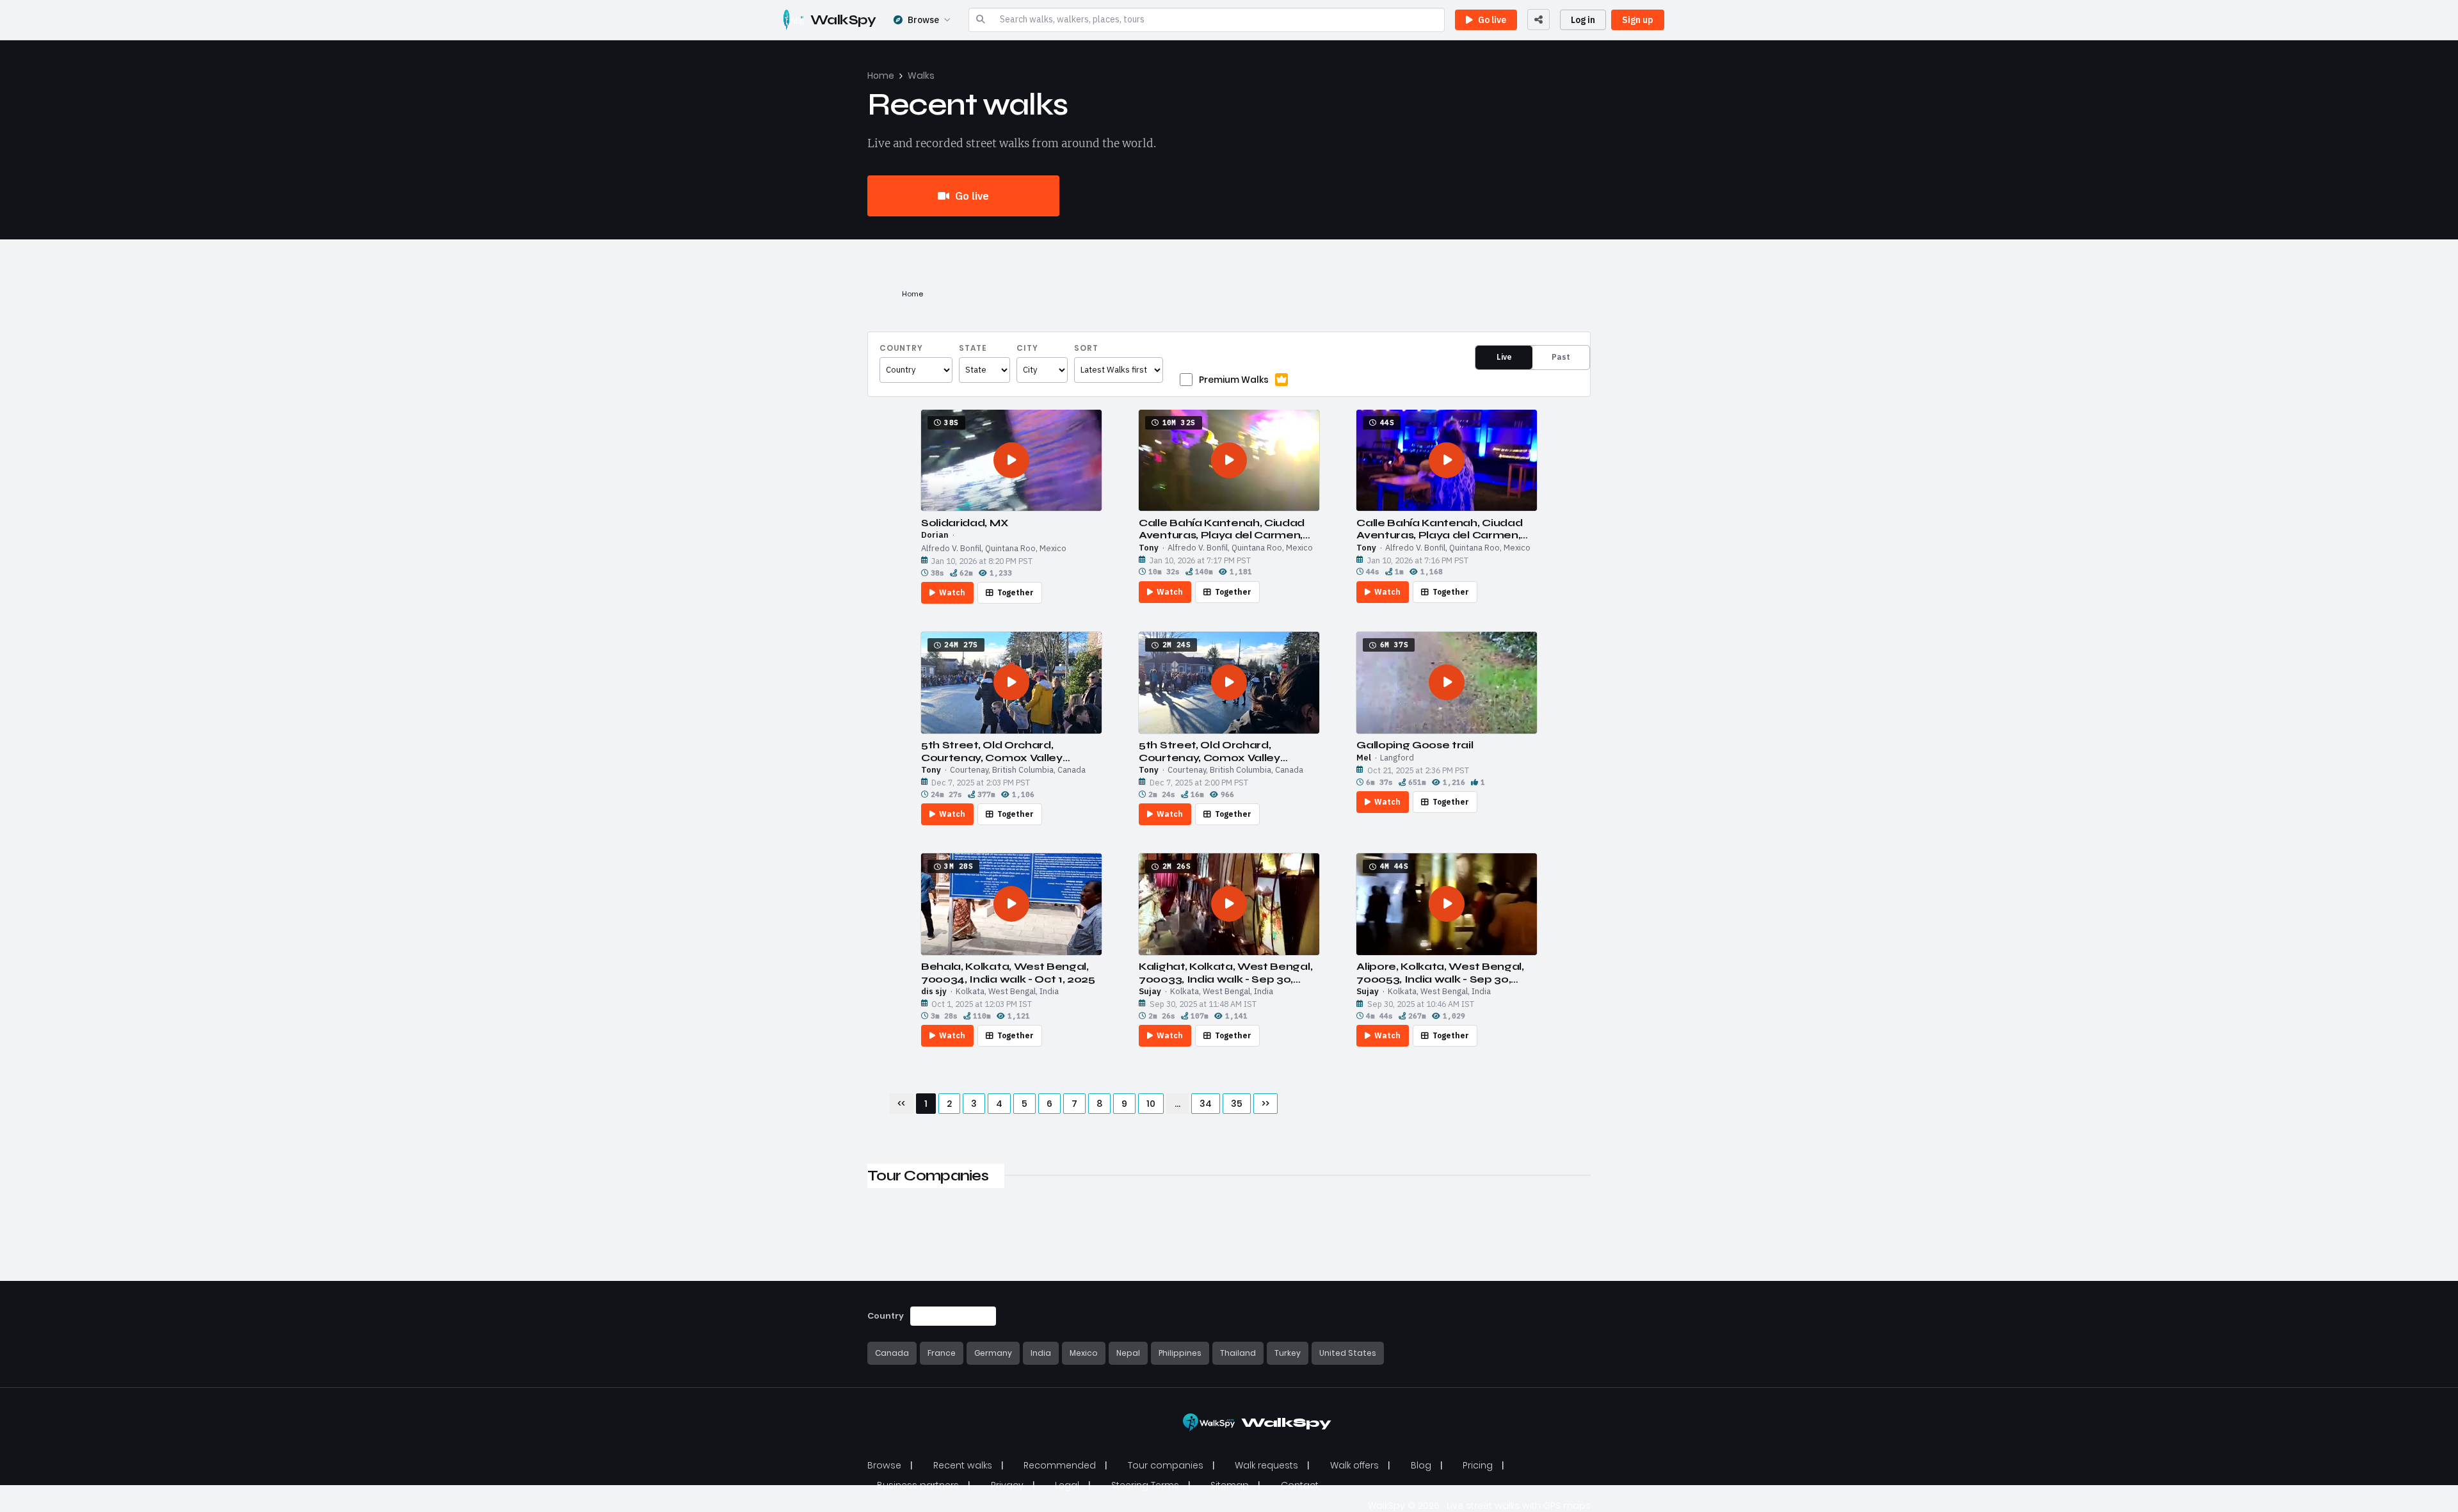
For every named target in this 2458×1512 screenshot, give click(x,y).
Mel (1364, 758)
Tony (1149, 548)
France (942, 1353)
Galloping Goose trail (1415, 745)
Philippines (1180, 1353)
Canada (892, 1353)
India (1041, 1353)
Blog (1421, 1465)
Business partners (918, 1485)
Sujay (1150, 992)
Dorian (935, 535)
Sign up (1638, 20)
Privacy (1007, 1485)
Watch (952, 592)
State (973, 348)
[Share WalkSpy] (1538, 20)
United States (1348, 1353)
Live (1504, 357)
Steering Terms (1145, 1485)
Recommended (1060, 1465)
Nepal (1128, 1353)
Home (881, 76)
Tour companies (1166, 1465)
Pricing (1478, 1465)
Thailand (1238, 1353)
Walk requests (1266, 1465)
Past (1561, 357)
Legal (1067, 1485)
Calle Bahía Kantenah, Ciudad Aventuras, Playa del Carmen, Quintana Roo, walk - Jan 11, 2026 (1222, 529)
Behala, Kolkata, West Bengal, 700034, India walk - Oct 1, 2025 (1008, 972)
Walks (921, 76)
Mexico (1084, 1353)
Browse (923, 20)
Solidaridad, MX (964, 523)
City (1027, 348)
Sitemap (1230, 1485)
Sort (1086, 348)
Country (901, 348)
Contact (1300, 1485)
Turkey (1288, 1353)
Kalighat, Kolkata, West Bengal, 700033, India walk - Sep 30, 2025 (1225, 972)
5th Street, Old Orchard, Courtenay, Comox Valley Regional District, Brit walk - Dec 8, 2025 (1009, 751)
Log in (1583, 20)
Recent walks (963, 1465)
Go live (971, 196)
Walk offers (1354, 1465)
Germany (993, 1353)
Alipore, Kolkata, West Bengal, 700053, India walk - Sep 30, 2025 (1440, 972)
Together (1016, 592)
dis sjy (934, 992)
